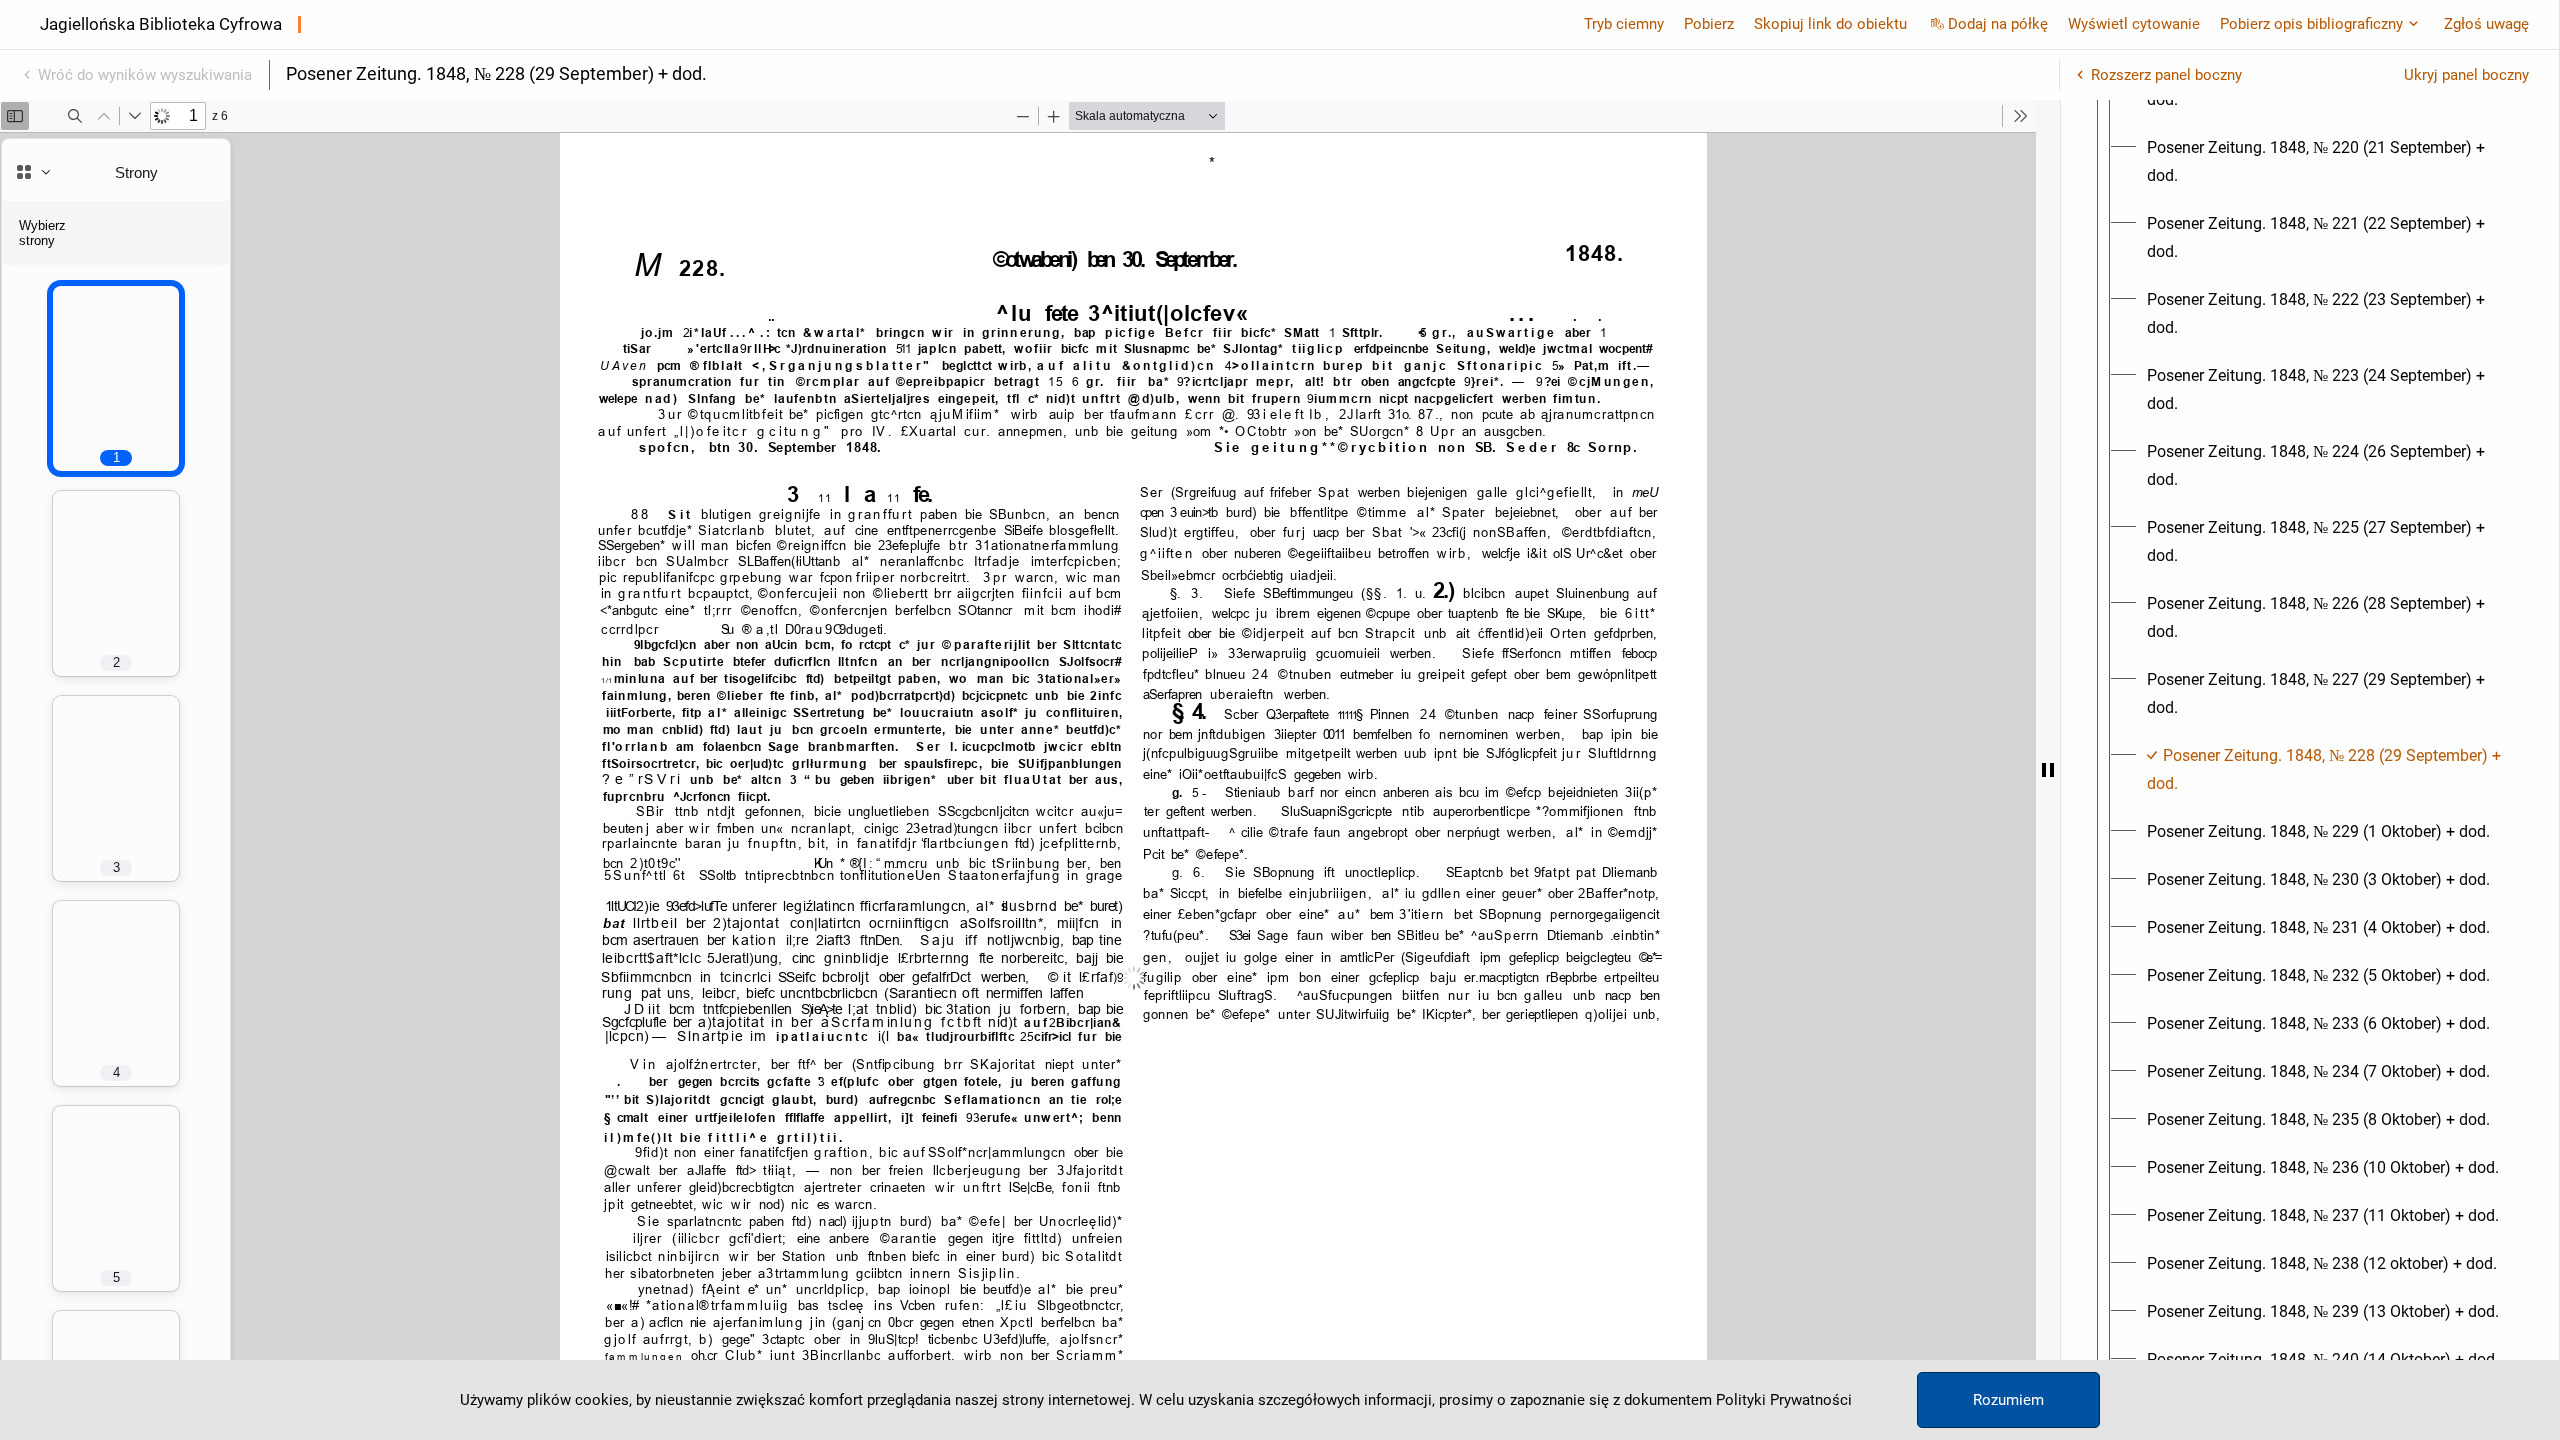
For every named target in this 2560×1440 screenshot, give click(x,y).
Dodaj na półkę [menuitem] (1998, 24)
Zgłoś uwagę (2486, 24)
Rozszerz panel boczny (2166, 75)
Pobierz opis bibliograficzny (2311, 24)
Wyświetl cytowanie (2134, 24)
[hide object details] (2048, 770)
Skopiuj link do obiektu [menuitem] (1830, 24)
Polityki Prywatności (1784, 1400)
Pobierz (1709, 24)
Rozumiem (2008, 1400)
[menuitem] (2328, 162)
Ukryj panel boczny (2466, 75)
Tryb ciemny (1624, 24)
